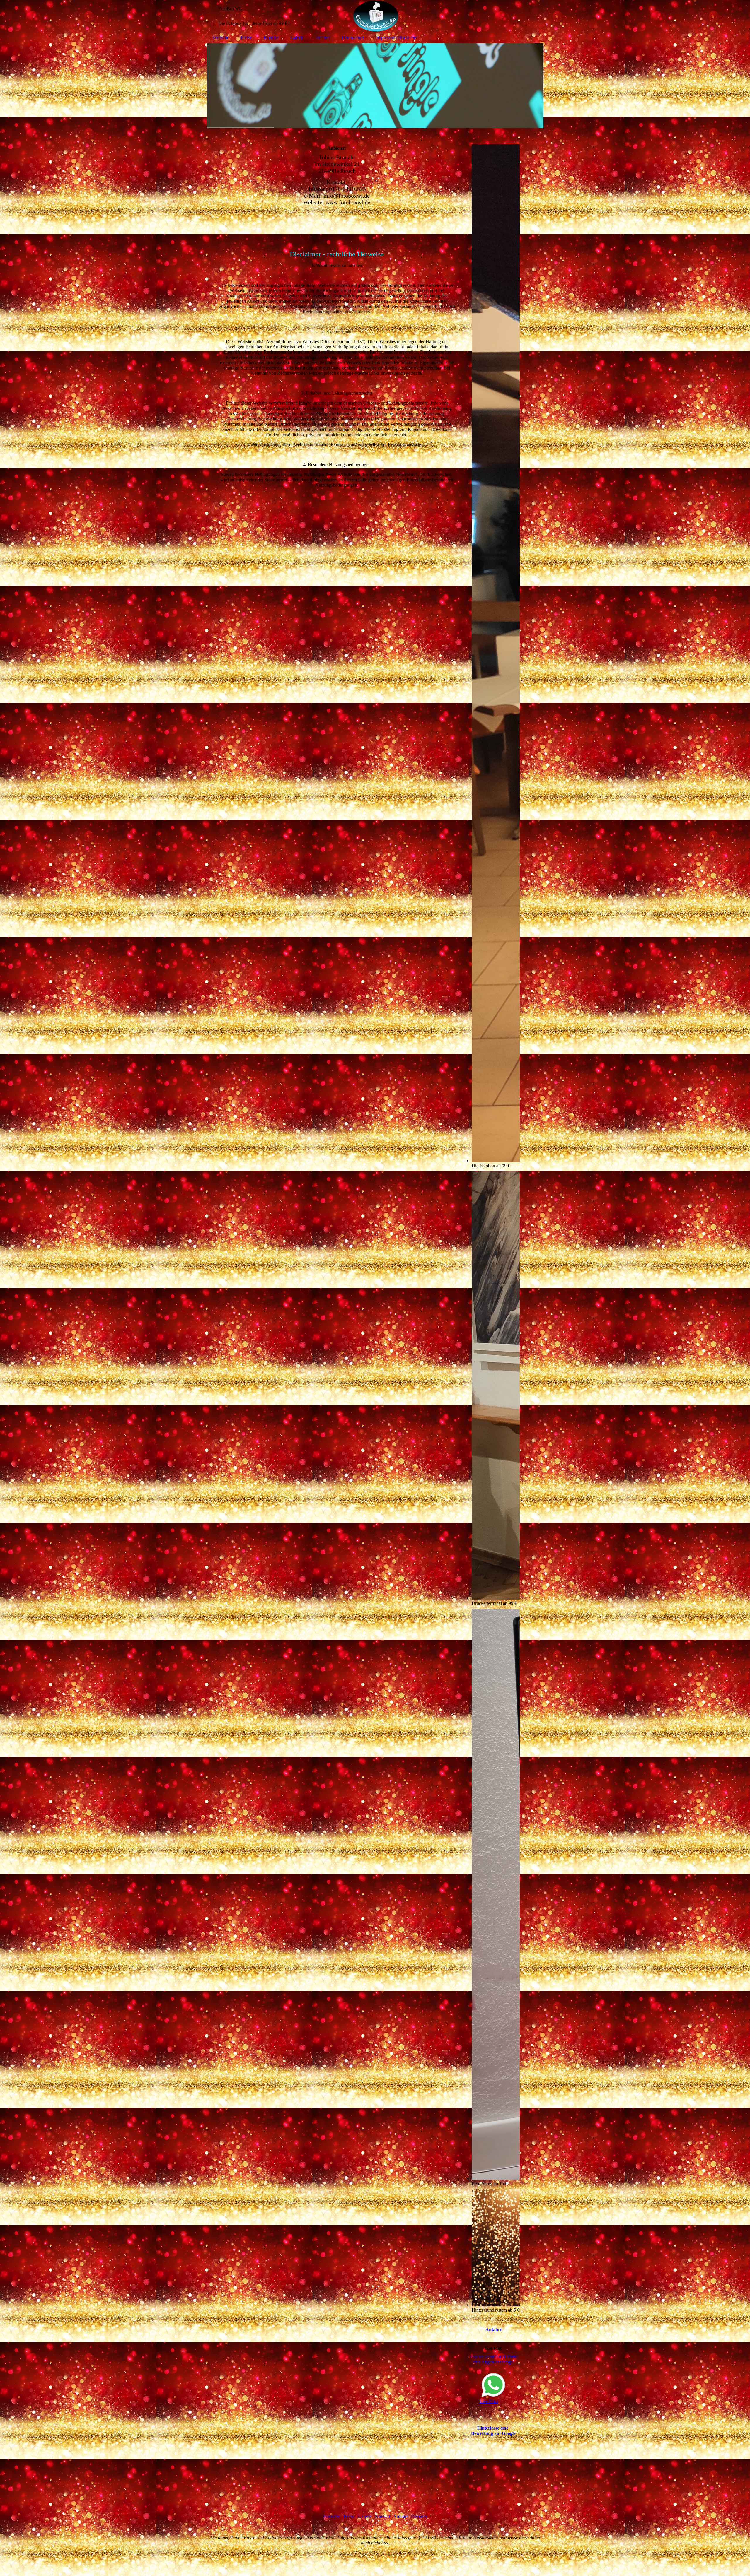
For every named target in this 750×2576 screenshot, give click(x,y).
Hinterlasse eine (493, 2428)
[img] (375, 16)
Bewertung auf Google (493, 2433)
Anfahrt (323, 38)
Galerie (297, 38)
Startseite (221, 38)
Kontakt (271, 38)
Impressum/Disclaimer (397, 38)
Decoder (419, 2516)
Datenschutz (353, 38)
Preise (246, 38)
